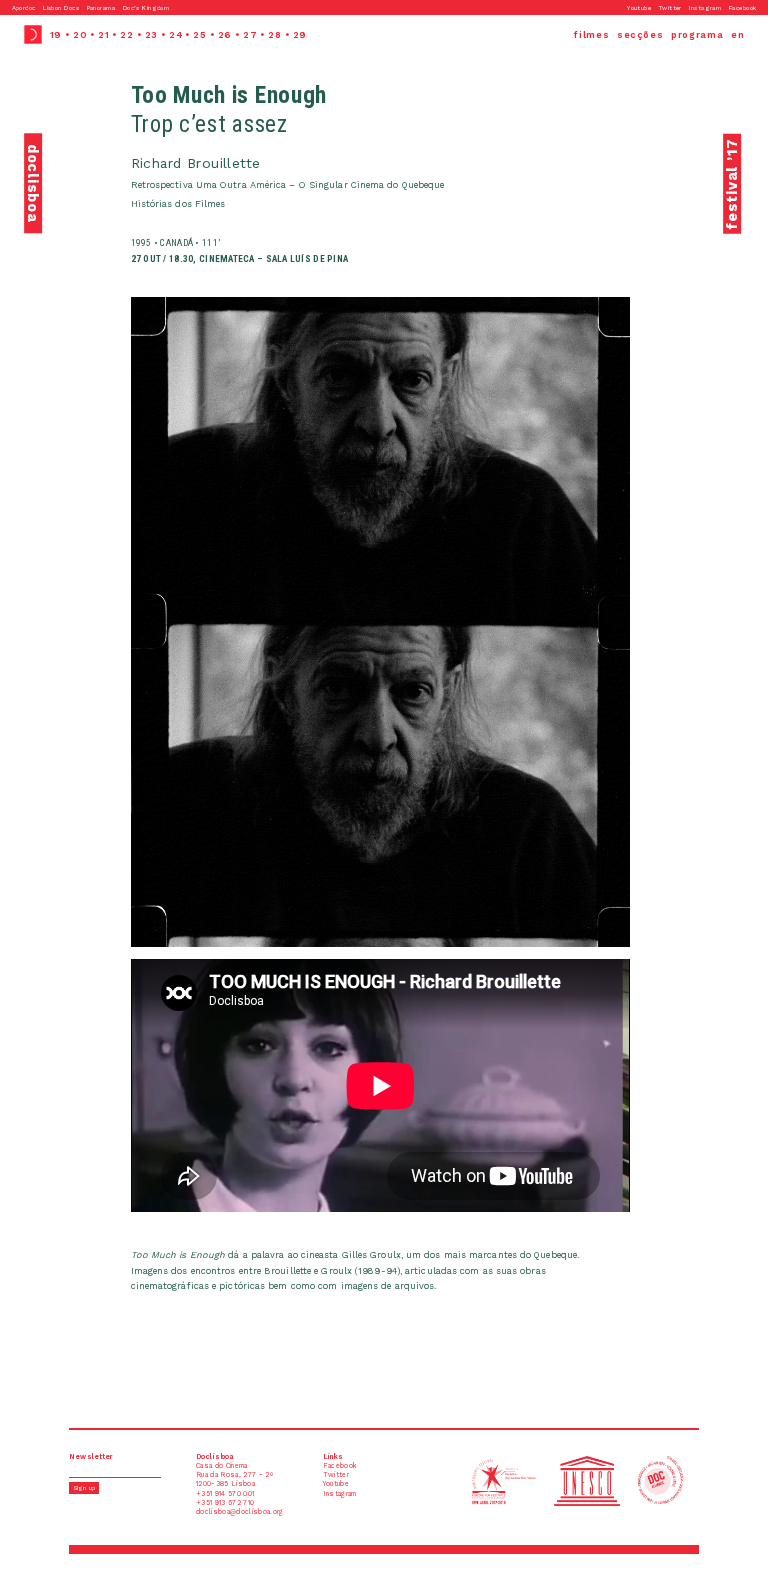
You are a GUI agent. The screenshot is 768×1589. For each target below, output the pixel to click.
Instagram (705, 7)
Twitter (670, 7)
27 (250, 34)
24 (175, 34)
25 (199, 34)
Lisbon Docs (61, 7)
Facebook (742, 7)
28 (274, 34)
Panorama (101, 7)
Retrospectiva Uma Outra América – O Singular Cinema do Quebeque (288, 184)
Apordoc (24, 7)
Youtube (639, 7)
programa (697, 34)
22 (126, 34)
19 (56, 34)
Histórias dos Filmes (178, 203)
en (737, 34)
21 (103, 34)
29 (300, 34)
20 (80, 34)
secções (640, 34)
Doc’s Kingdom (146, 7)
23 (151, 34)
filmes (591, 34)
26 (225, 34)
